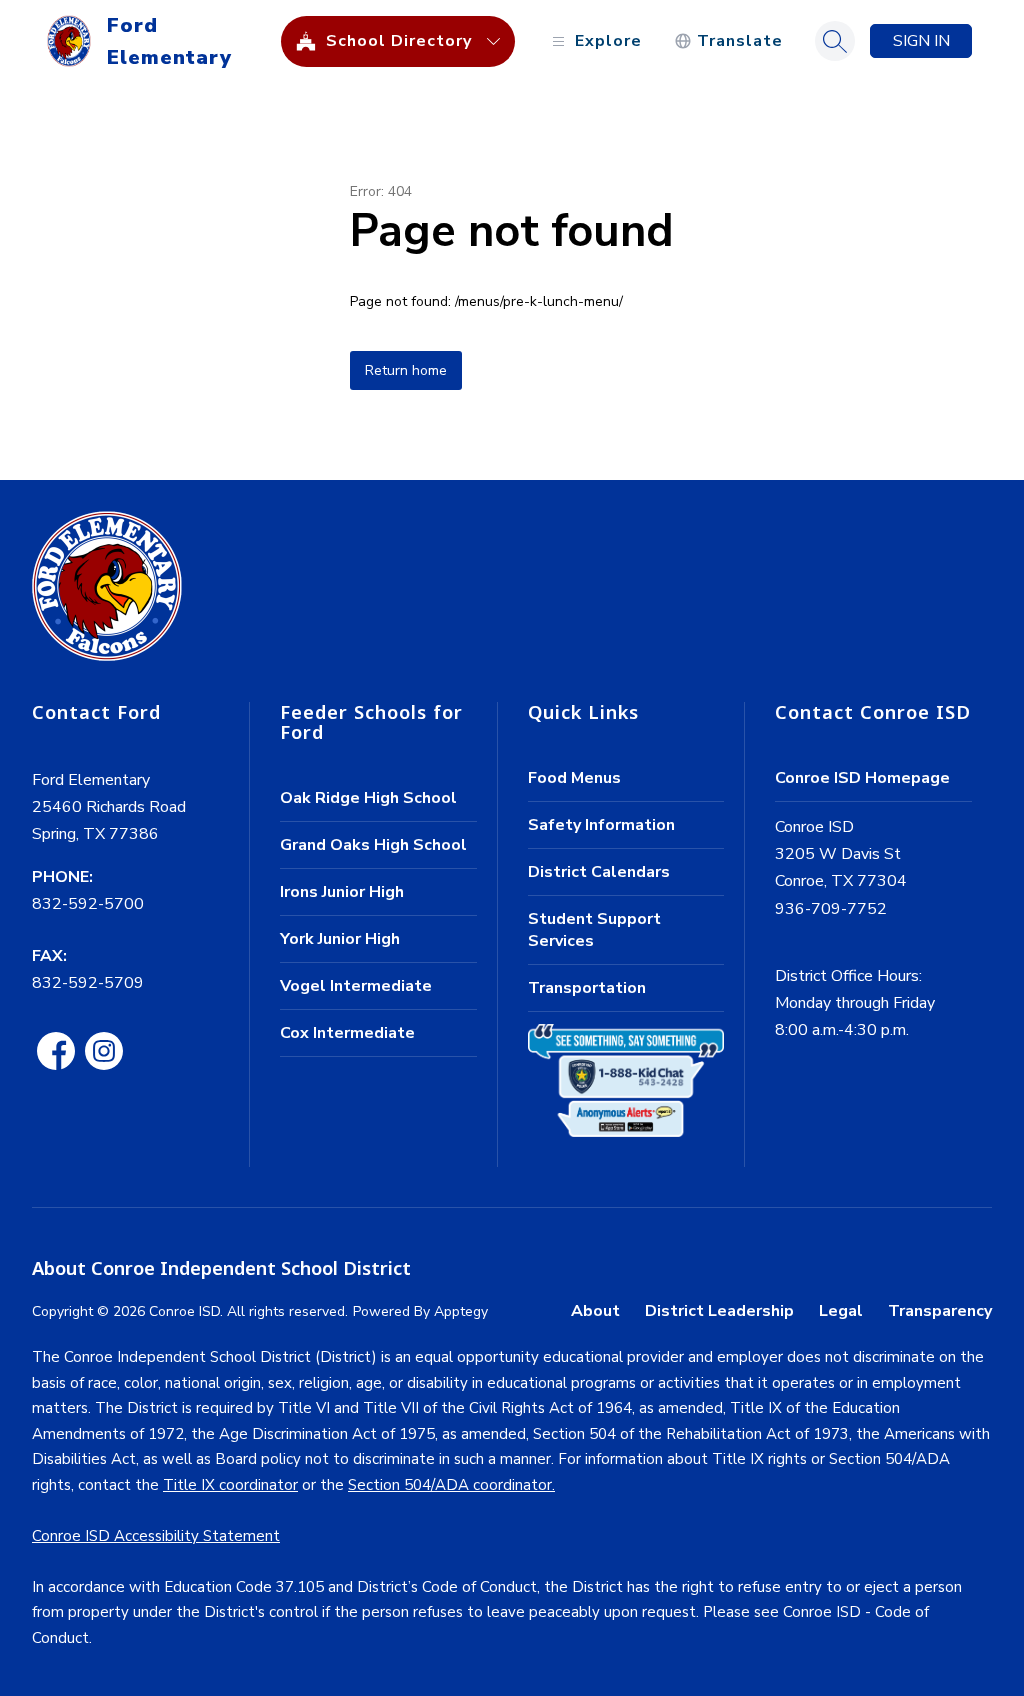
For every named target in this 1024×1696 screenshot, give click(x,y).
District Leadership (719, 1311)
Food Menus (574, 778)
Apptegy (461, 1311)
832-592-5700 (88, 904)
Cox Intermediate (347, 1033)
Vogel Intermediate (356, 986)
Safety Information (601, 825)
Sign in (921, 41)
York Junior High (340, 939)
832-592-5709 (88, 983)
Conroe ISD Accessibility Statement (156, 1536)
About (595, 1311)
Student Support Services (594, 930)
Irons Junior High (342, 892)
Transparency (940, 1311)
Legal (841, 1311)
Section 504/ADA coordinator (450, 1485)
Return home (406, 370)
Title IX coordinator (230, 1485)
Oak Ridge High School (368, 798)
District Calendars (599, 872)
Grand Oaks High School (373, 845)
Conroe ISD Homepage (862, 778)
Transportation (587, 988)
